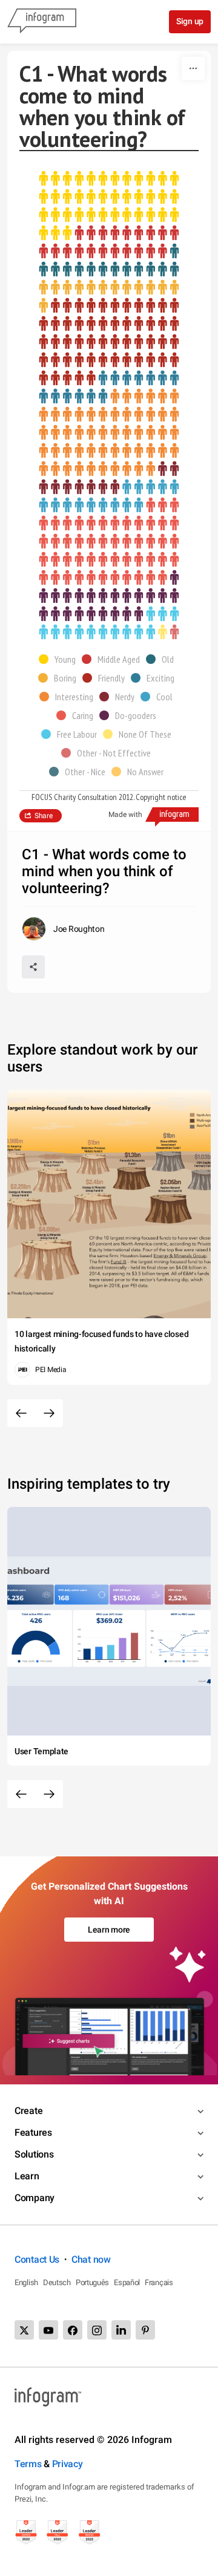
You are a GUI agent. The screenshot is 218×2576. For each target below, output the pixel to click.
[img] (109, 206)
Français (159, 2282)
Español (127, 2282)
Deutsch (57, 2282)
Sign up (190, 21)
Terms (28, 2464)
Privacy (68, 2464)
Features (33, 2132)
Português (92, 2282)
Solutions (34, 2154)
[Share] (33, 967)
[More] (193, 68)
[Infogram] (42, 22)
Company (35, 2198)
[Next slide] (49, 1413)
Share (44, 816)
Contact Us (37, 2259)
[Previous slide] (21, 1413)
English (26, 2282)
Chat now (91, 2259)
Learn (27, 2176)
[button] (60, 659)
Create (28, 2111)
